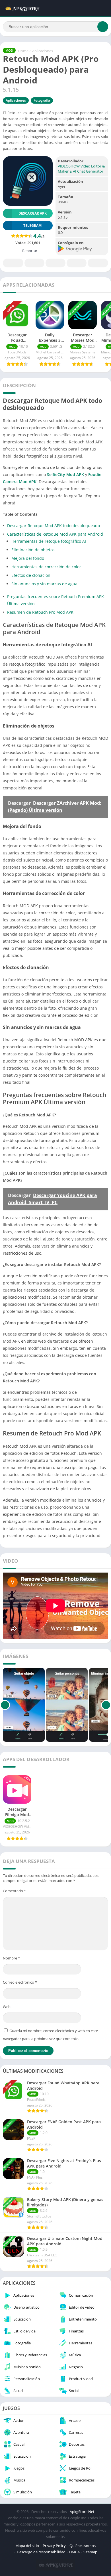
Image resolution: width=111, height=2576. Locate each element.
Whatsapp (98, 263)
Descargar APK (33, 213)
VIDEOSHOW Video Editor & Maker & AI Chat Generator (81, 169)
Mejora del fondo (28, 558)
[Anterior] (5, 1705)
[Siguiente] (106, 1705)
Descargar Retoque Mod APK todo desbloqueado (54, 526)
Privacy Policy (54, 2546)
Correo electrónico (20, 1982)
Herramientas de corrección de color (46, 567)
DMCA (74, 2552)
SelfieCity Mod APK (65, 474)
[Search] (103, 27)
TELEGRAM (32, 226)
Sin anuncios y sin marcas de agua (44, 584)
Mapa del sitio (27, 2546)
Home (23, 51)
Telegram (77, 263)
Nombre (11, 1958)
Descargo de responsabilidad (41, 2552)
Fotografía (42, 100)
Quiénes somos (83, 2546)
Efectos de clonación (31, 575)
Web (7, 2007)
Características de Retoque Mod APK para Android (55, 534)
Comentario (14, 1891)
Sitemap (90, 2552)
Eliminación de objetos (33, 550)
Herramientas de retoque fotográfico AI (49, 541)
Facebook (13, 263)
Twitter (34, 263)
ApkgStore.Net (82, 2512)
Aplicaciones (43, 51)
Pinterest (55, 263)
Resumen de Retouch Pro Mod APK (40, 612)
